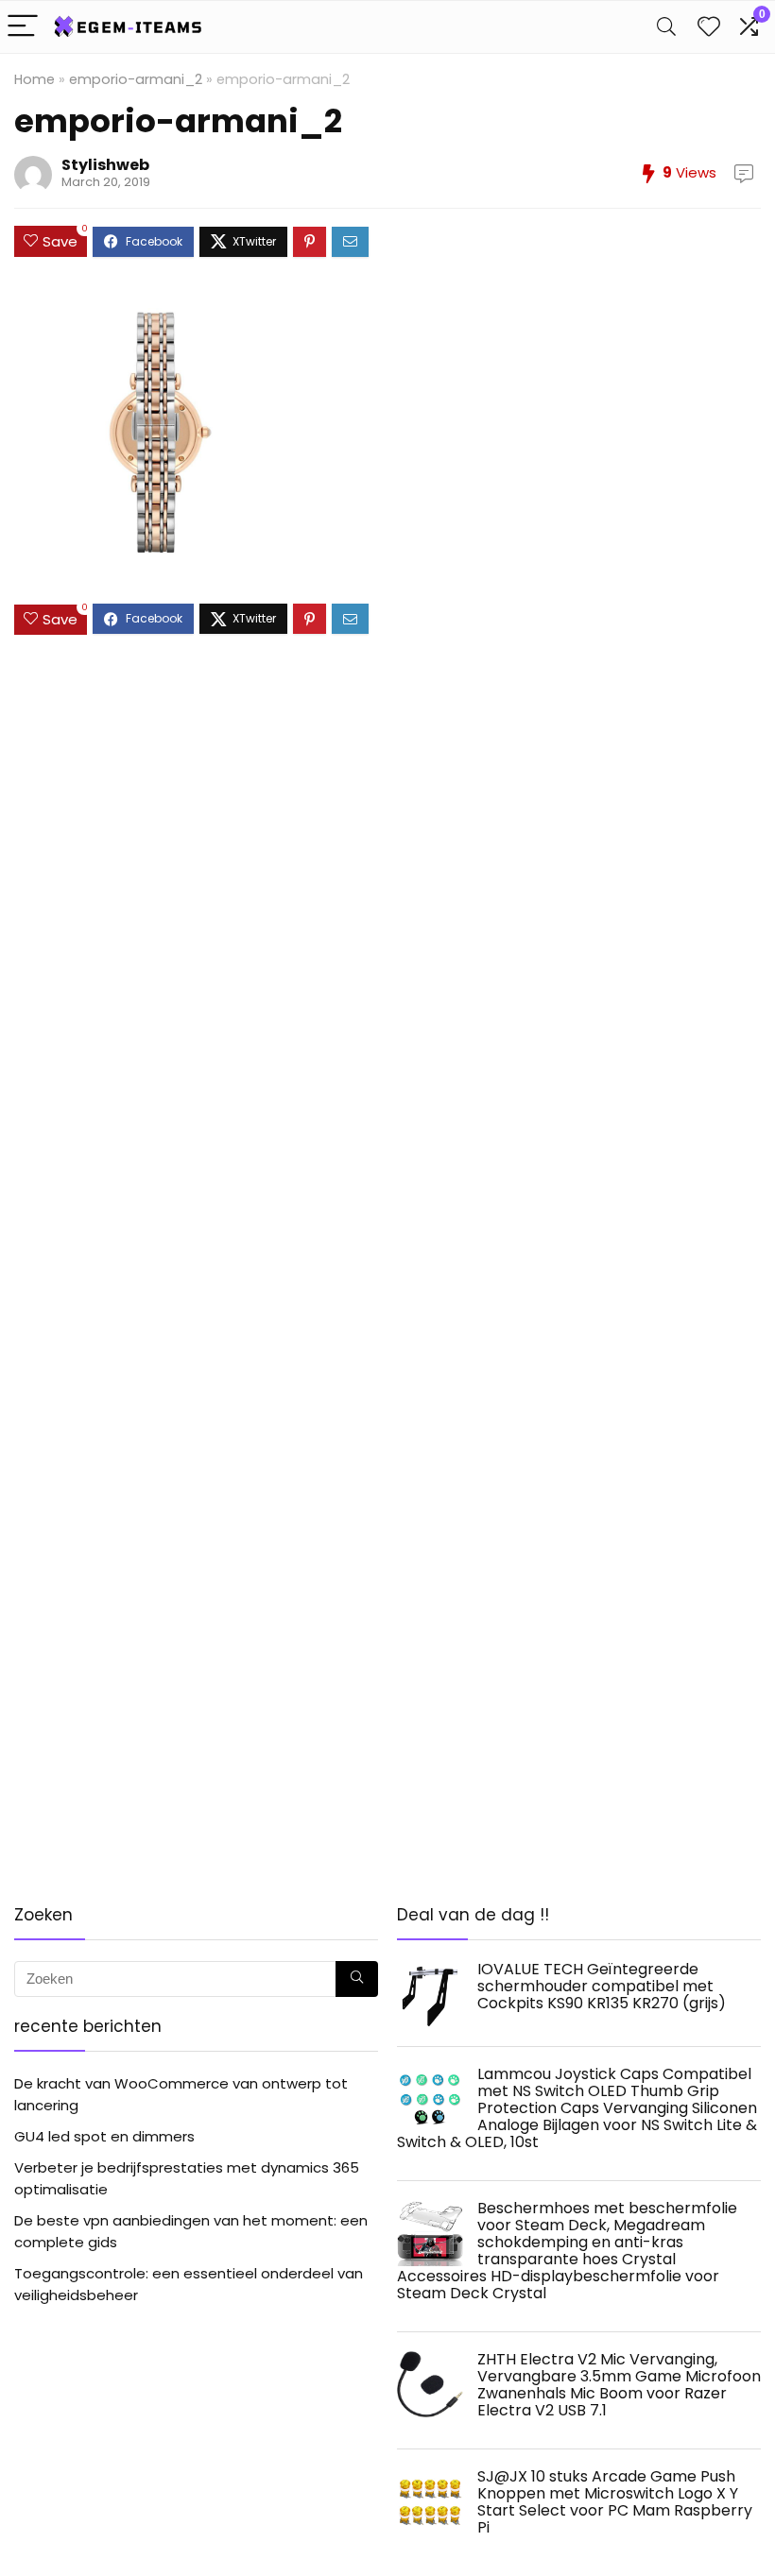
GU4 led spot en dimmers (104, 2136)
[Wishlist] (709, 27)
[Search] (666, 27)
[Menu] (23, 27)
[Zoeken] (357, 1979)
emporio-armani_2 (136, 79)
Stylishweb (105, 165)
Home (34, 79)
